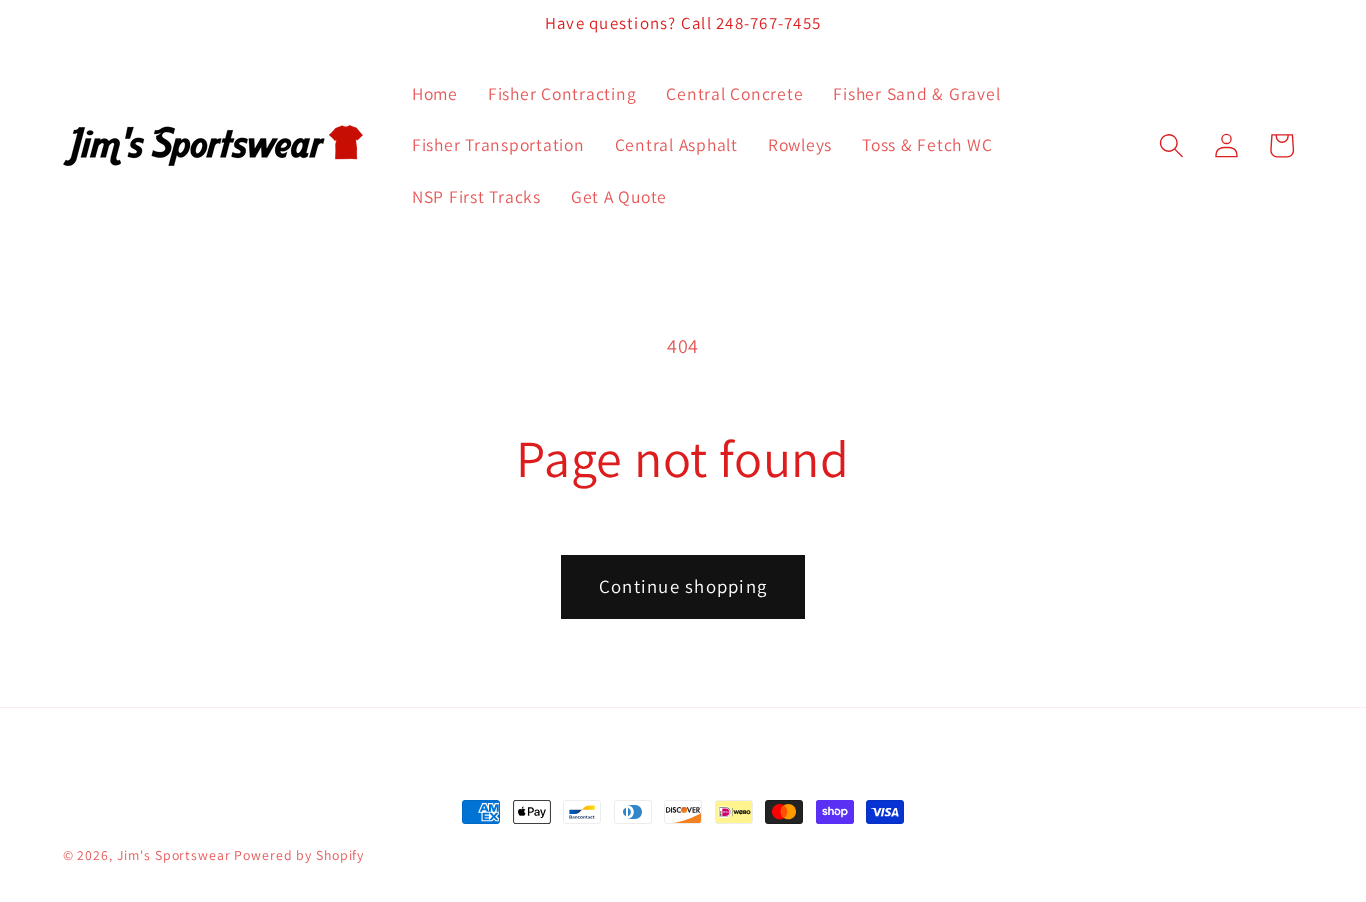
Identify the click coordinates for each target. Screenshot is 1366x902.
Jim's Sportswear (174, 855)
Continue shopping (683, 586)
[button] (1171, 145)
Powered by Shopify (299, 855)
